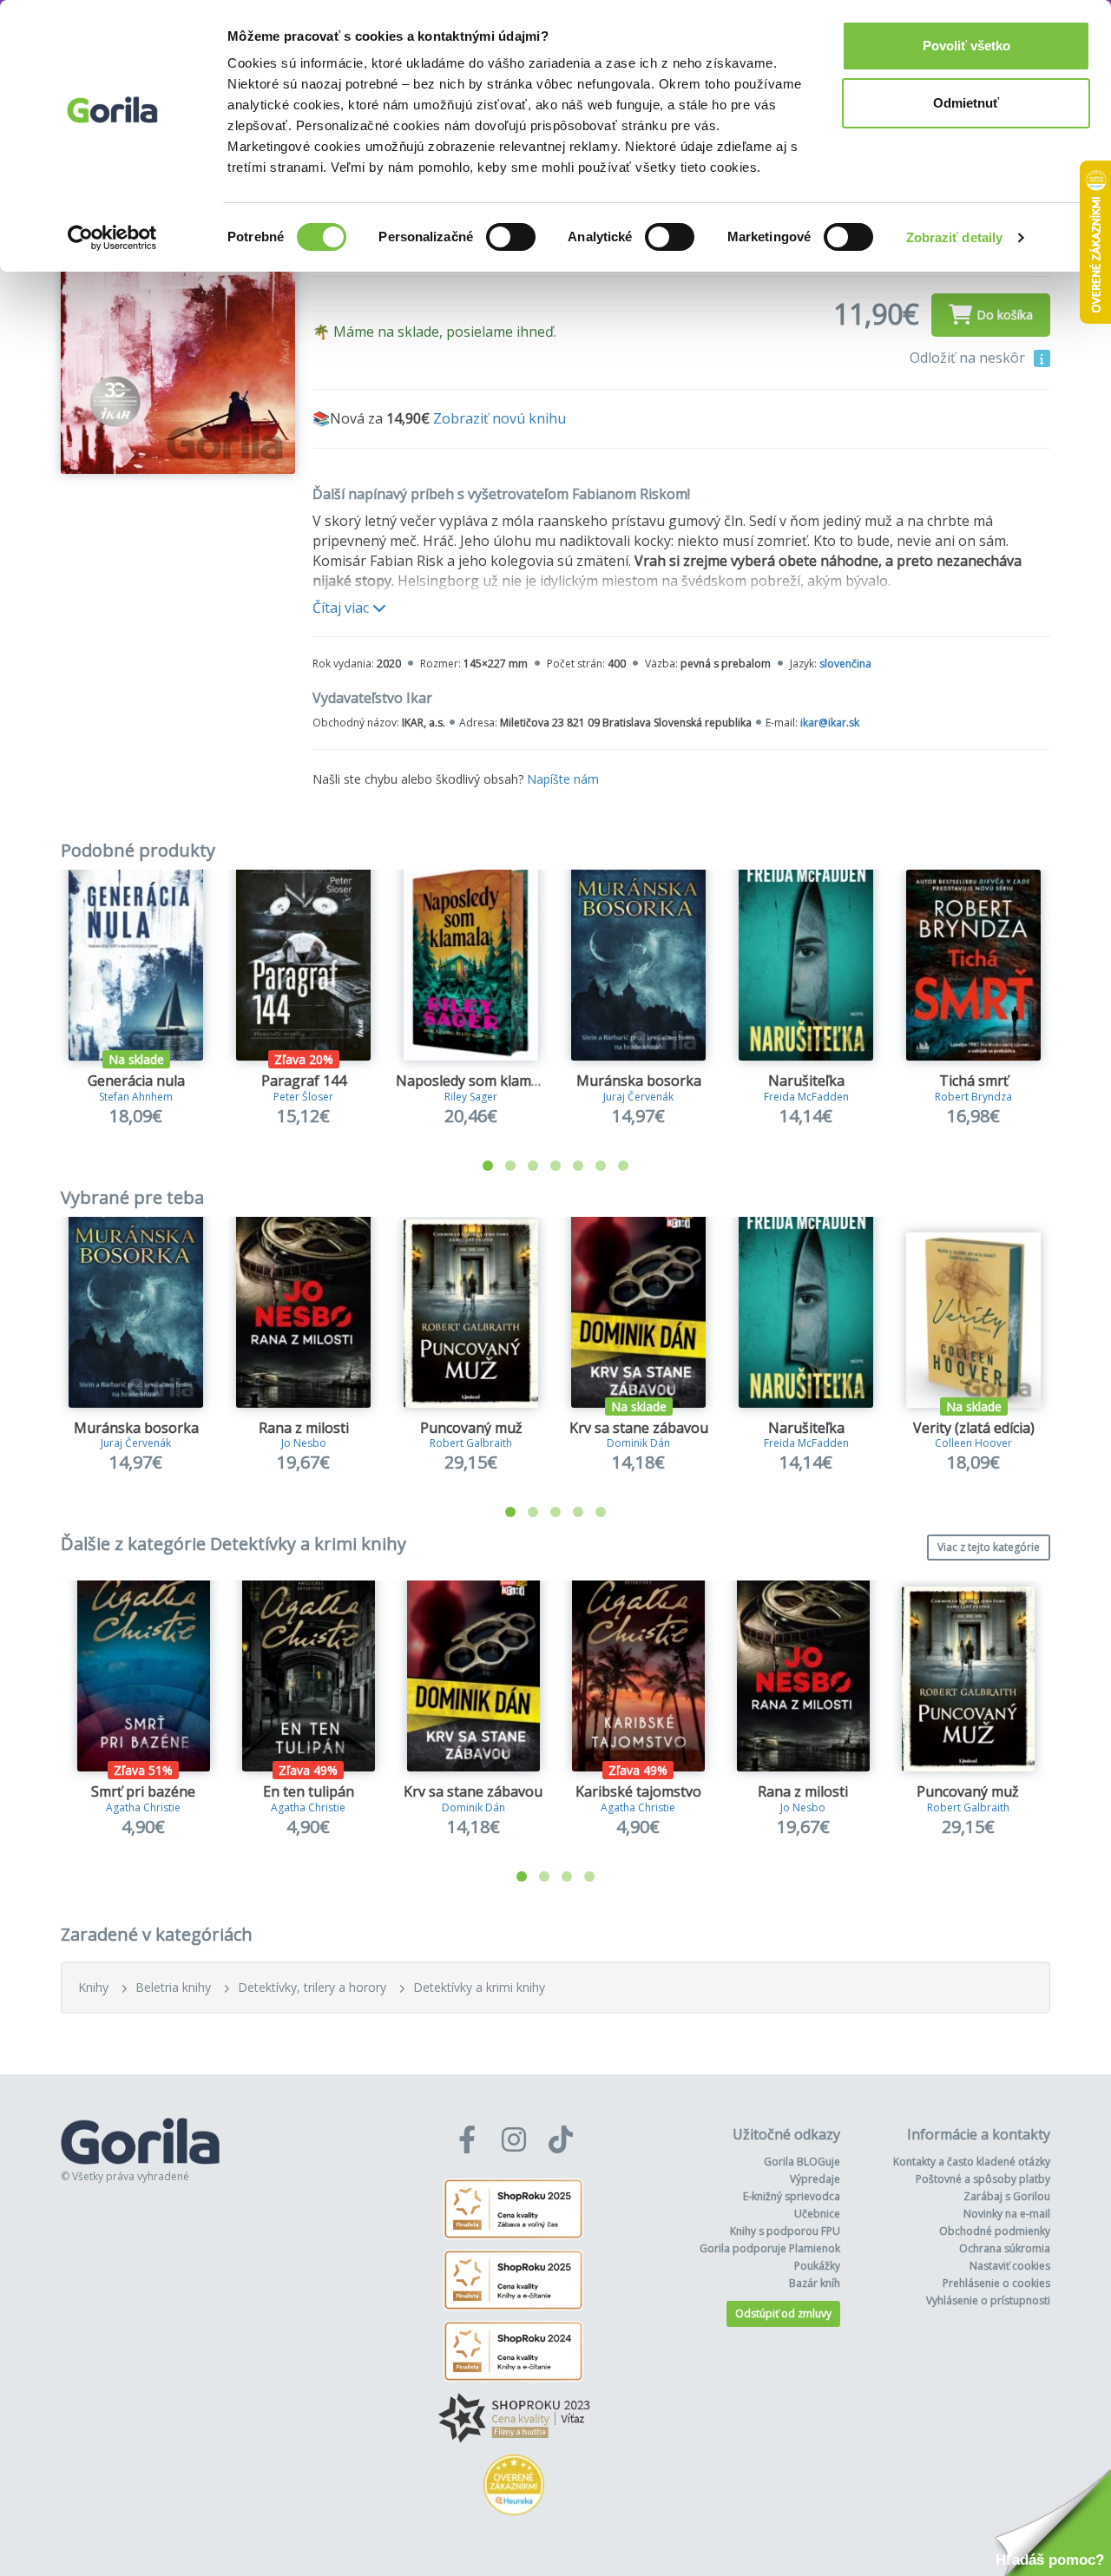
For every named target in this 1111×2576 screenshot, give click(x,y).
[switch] (511, 237)
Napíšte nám (563, 779)
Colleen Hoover (973, 1443)
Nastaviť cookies (1010, 2266)
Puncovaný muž (471, 1428)
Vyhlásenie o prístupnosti (988, 2300)
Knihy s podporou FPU (785, 2231)
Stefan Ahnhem (136, 1097)
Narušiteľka (806, 1081)
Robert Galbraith (471, 1443)
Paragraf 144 (304, 1081)
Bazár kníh (815, 2283)
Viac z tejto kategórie (989, 1547)
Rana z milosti (304, 1428)
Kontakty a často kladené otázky (972, 2162)
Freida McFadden (806, 1097)
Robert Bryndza (973, 1097)
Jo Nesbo (304, 1443)
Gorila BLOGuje (802, 2162)
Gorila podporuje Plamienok (770, 2248)
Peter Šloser (303, 1097)
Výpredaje (815, 2179)
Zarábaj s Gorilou (1007, 2196)
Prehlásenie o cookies (996, 2283)
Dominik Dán (638, 1443)
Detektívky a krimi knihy (479, 1987)
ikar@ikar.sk (830, 723)
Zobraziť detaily (955, 237)
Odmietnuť (966, 103)
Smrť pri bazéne (143, 1791)
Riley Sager (471, 1097)
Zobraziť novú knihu (500, 418)
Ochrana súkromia (1005, 2248)
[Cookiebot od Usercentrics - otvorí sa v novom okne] (112, 238)
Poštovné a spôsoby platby (983, 2179)
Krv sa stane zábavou (639, 1428)
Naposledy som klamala (473, 1081)
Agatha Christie (143, 1807)
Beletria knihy (173, 1987)
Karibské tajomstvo (638, 1791)
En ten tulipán (309, 1791)
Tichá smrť (974, 1081)
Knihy (93, 1987)
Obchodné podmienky (995, 2231)
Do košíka (1005, 315)
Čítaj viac (342, 608)
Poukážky (817, 2266)
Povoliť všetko (966, 46)
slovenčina (845, 664)
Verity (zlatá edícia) (974, 1428)
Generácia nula (136, 1081)
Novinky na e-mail (1007, 2214)
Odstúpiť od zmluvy (783, 2313)
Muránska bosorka (639, 1081)
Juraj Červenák (638, 1097)
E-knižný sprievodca (792, 2196)
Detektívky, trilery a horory (312, 1987)
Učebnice (817, 2214)
